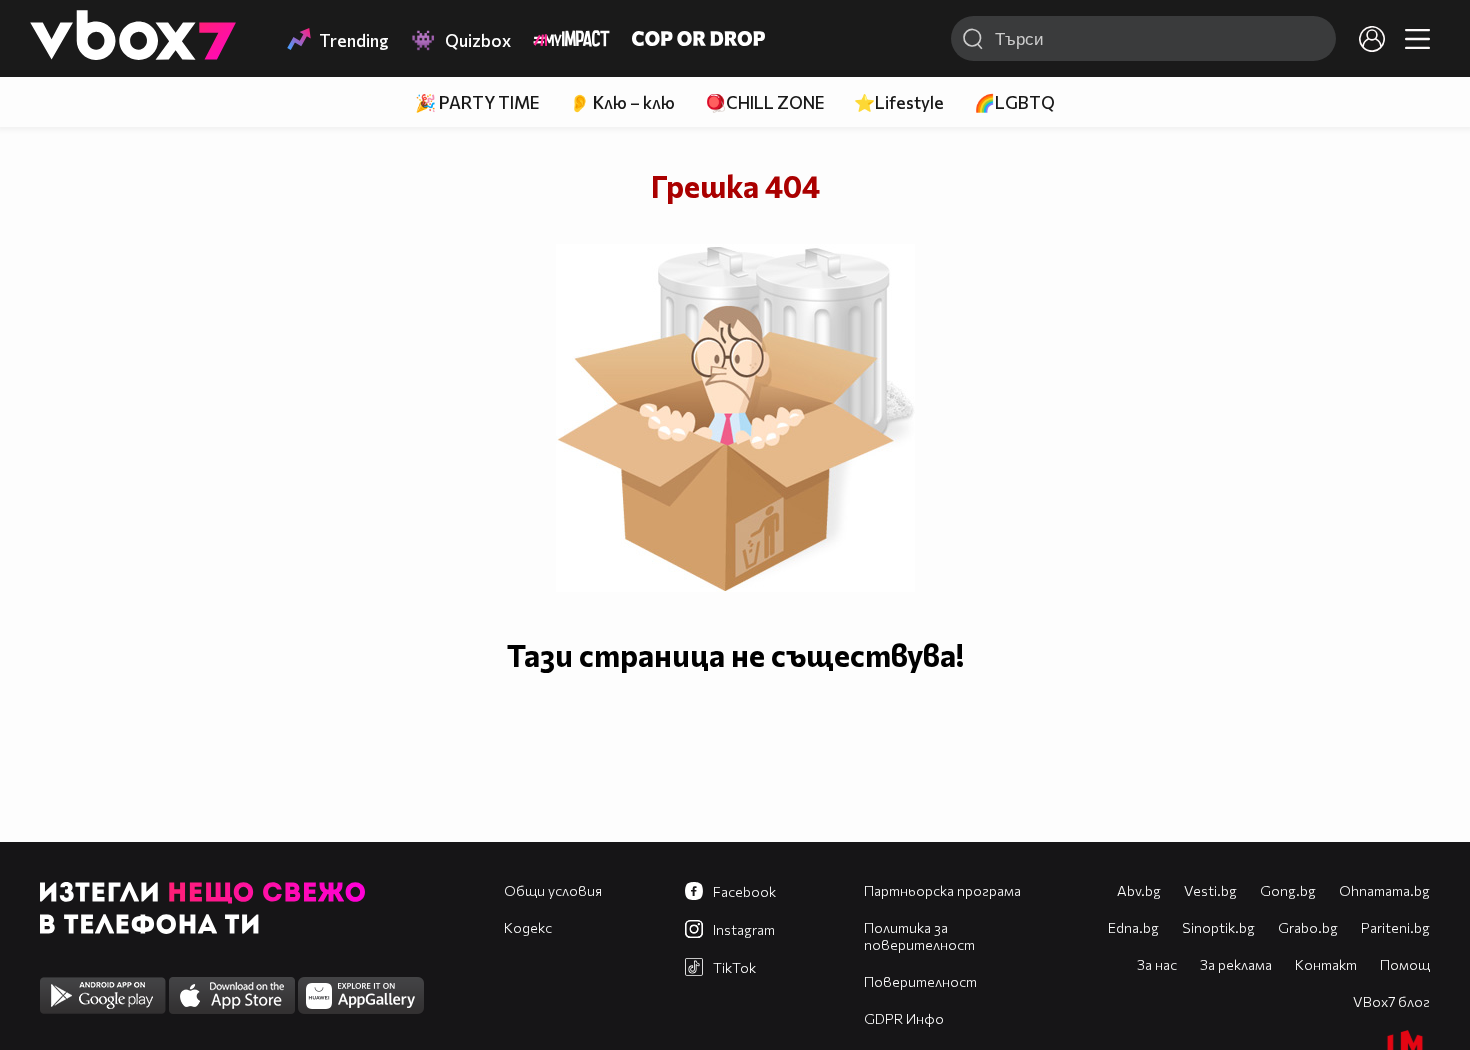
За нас (1157, 964)
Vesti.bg (1210, 890)
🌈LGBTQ (1014, 102)
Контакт (1326, 964)
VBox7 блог (1391, 1001)
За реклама (1236, 964)
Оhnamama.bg (1384, 890)
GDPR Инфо (904, 1018)
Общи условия (553, 890)
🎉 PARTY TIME (477, 102)
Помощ (1405, 964)
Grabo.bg (1308, 927)
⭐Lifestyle (899, 102)
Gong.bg (1288, 890)
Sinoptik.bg (1218, 927)
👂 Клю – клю (622, 102)
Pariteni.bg (1395, 927)
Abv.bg (1139, 890)
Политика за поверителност (919, 936)
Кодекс (528, 927)
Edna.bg (1133, 927)
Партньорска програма (942, 890)
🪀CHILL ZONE (764, 102)
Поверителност (920, 981)
